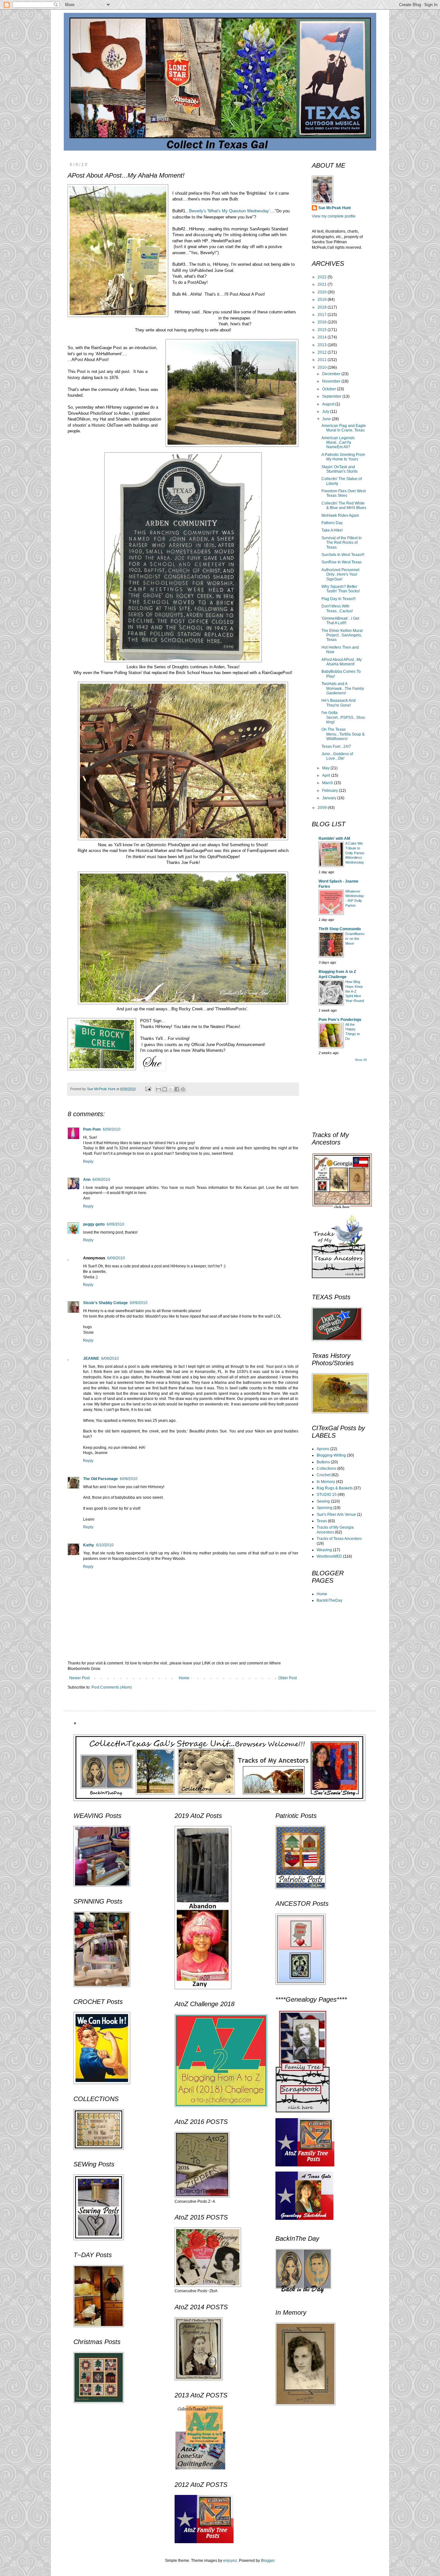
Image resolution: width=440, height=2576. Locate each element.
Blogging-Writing (331, 1455)
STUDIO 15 (327, 1495)
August (329, 404)
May (326, 768)
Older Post (287, 1678)
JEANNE (91, 1358)
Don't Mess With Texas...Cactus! (337, 608)
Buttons (323, 1462)
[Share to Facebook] (177, 1089)
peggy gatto (94, 1224)
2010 (323, 367)
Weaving (324, 1550)
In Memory (326, 1482)
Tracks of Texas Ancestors (339, 1539)
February (330, 791)
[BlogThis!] (165, 1089)
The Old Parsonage (100, 1479)
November (332, 381)
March (328, 783)
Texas (322, 1521)
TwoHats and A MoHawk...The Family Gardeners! (343, 688)
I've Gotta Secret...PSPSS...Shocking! (343, 717)
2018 (323, 307)
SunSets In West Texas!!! (343, 555)
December (332, 374)
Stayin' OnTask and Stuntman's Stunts (340, 469)
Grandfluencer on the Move (355, 939)
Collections (326, 1469)
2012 (323, 352)
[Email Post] (148, 1089)
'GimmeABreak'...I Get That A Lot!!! (340, 621)
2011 (323, 360)
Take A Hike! (332, 530)
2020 (323, 292)
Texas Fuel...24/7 (336, 746)
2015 (323, 330)
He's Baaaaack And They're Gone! (339, 703)
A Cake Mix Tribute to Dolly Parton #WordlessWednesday (355, 853)
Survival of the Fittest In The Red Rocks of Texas (342, 543)
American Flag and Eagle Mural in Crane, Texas (344, 428)
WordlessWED (329, 1556)
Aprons (323, 1449)
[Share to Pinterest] (183, 1089)
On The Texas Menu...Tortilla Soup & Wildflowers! (343, 734)
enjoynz (230, 2561)
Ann (87, 1180)
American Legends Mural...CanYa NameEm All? (338, 443)
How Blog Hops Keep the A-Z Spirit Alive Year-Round (355, 991)
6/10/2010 (105, 1545)
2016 (323, 322)
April (327, 775)
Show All (361, 1060)
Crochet (324, 1475)
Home (184, 1678)
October (330, 389)
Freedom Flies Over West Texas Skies (344, 493)
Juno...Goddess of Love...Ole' (337, 756)
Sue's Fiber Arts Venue (336, 1515)
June (327, 419)
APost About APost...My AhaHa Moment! (342, 662)
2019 (323, 300)
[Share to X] (171, 1089)
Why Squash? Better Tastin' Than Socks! (341, 589)
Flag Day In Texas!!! (339, 599)
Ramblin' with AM (334, 839)
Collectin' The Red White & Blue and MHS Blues (344, 505)
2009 (323, 808)
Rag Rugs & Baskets (335, 1488)
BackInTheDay (330, 1600)
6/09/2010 (112, 1129)
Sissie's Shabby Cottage (105, 1303)
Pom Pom (92, 1129)
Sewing (323, 1501)
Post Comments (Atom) (112, 1687)
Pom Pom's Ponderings (340, 1020)
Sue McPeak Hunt (335, 208)
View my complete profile (334, 216)
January (330, 798)
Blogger (268, 2561)
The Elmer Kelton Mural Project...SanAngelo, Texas (342, 635)
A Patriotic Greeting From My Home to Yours (343, 457)
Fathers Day (332, 523)
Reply (88, 1162)
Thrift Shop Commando (340, 929)
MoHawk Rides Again (340, 515)
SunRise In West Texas (342, 562)
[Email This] (158, 1089)
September (332, 396)
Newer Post (79, 1678)
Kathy (89, 1545)
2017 (323, 315)
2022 (323, 277)
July (326, 412)
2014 (323, 337)
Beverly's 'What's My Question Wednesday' (229, 211)
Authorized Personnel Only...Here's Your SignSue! (340, 575)
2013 (323, 345)
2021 (323, 284)
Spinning (325, 1508)
